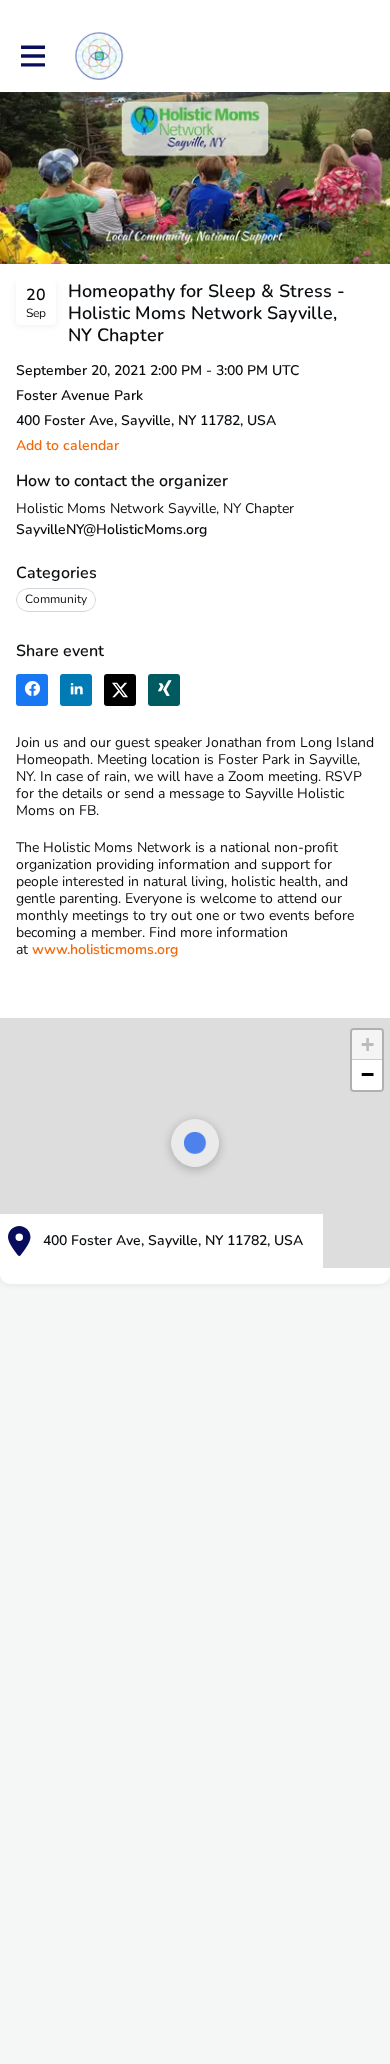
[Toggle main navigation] (32, 56)
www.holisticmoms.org (105, 949)
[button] (67, 445)
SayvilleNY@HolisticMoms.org (111, 529)
